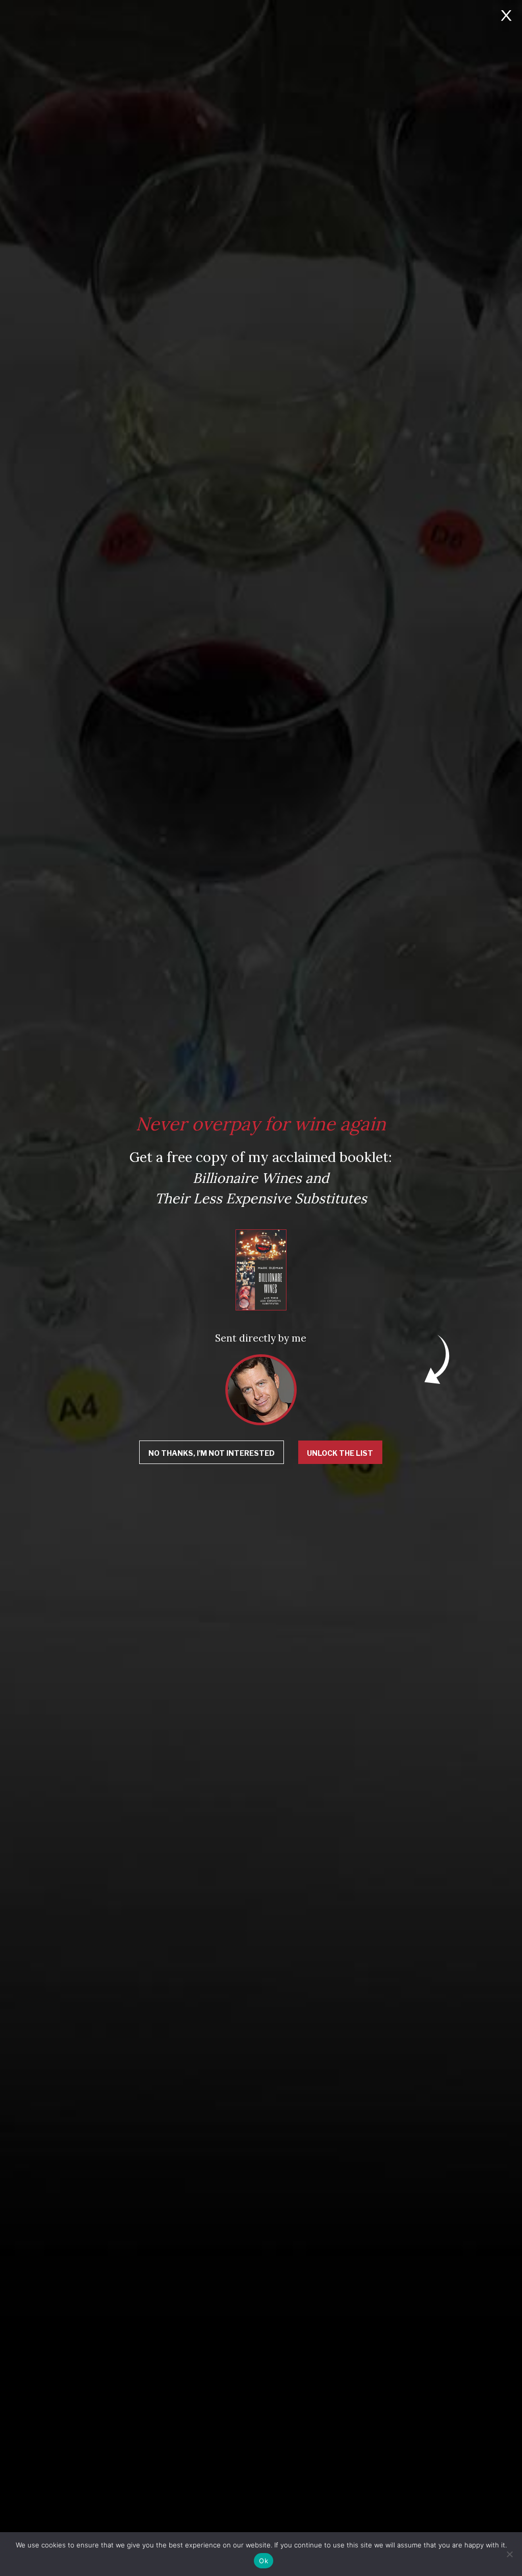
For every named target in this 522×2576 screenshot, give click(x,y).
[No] (509, 2554)
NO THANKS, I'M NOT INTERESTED (212, 1453)
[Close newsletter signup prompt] (506, 17)
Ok (264, 2561)
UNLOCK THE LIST (340, 1453)
